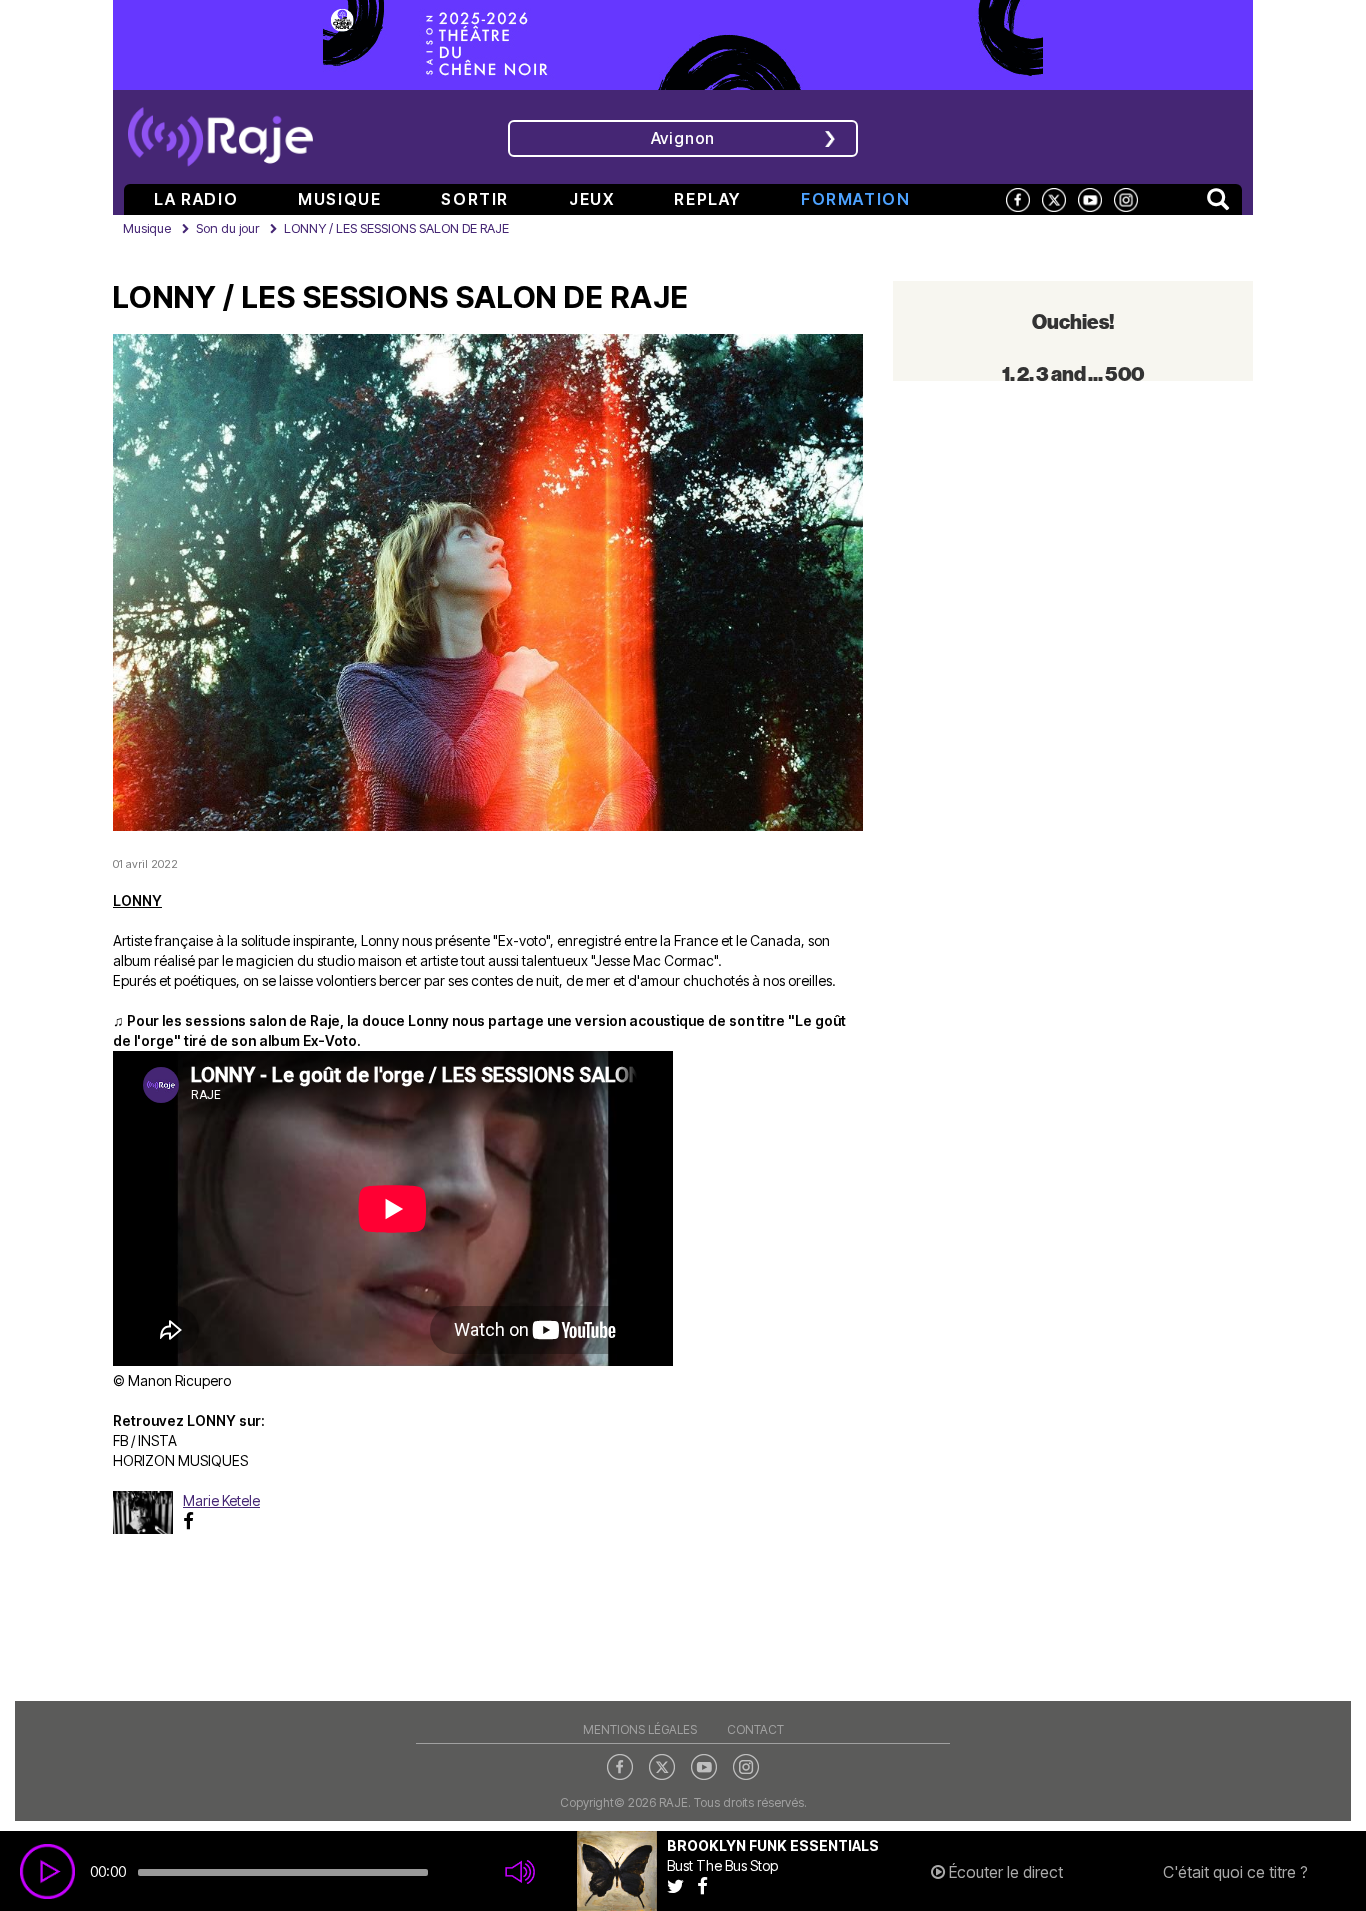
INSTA (157, 1440)
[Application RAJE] (1108, 135)
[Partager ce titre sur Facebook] (707, 1885)
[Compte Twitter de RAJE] (1054, 198)
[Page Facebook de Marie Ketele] (193, 1520)
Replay (707, 199)
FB (120, 1440)
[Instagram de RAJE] (1126, 198)
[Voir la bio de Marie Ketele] (148, 1512)
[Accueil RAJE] (220, 130)
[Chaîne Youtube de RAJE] (1090, 198)
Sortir (475, 199)
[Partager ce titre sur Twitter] (682, 1885)
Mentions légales (640, 1729)
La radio (196, 199)
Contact (755, 1729)
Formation (855, 199)
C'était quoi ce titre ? (1235, 1872)
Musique (339, 199)
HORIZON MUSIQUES (180, 1460)
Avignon (683, 138)
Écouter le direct (1004, 1872)
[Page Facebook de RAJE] (1018, 198)
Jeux (591, 199)
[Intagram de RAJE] (746, 1765)
